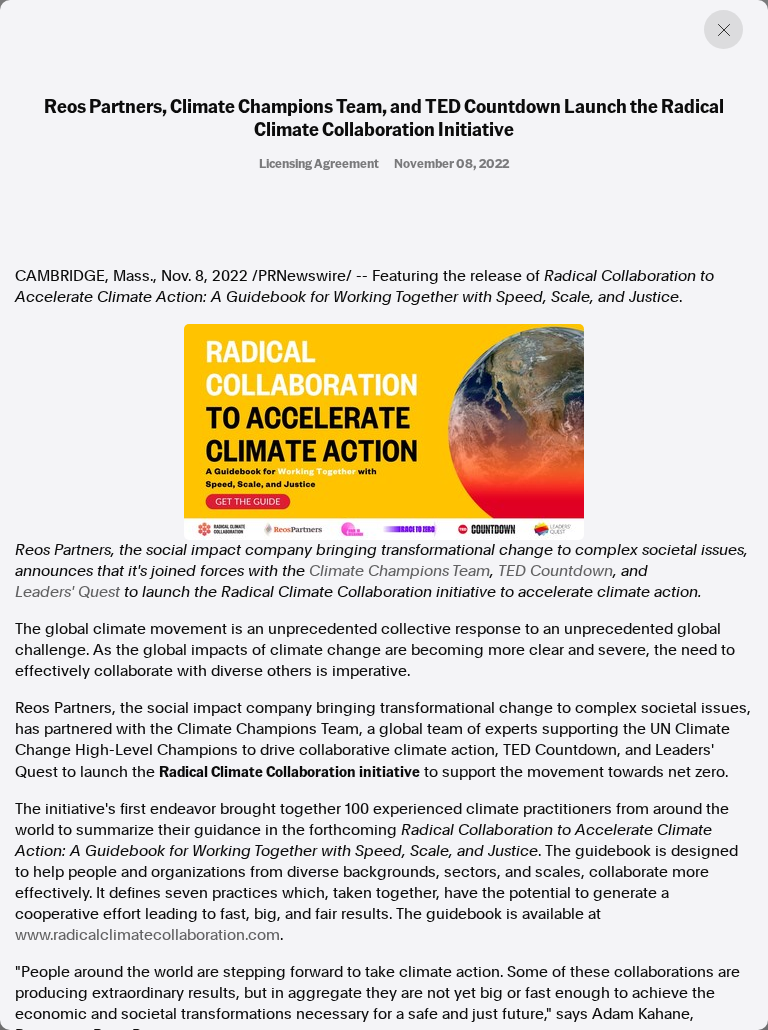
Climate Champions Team (399, 571)
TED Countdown (555, 571)
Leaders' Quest (67, 592)
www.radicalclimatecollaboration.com (147, 935)
